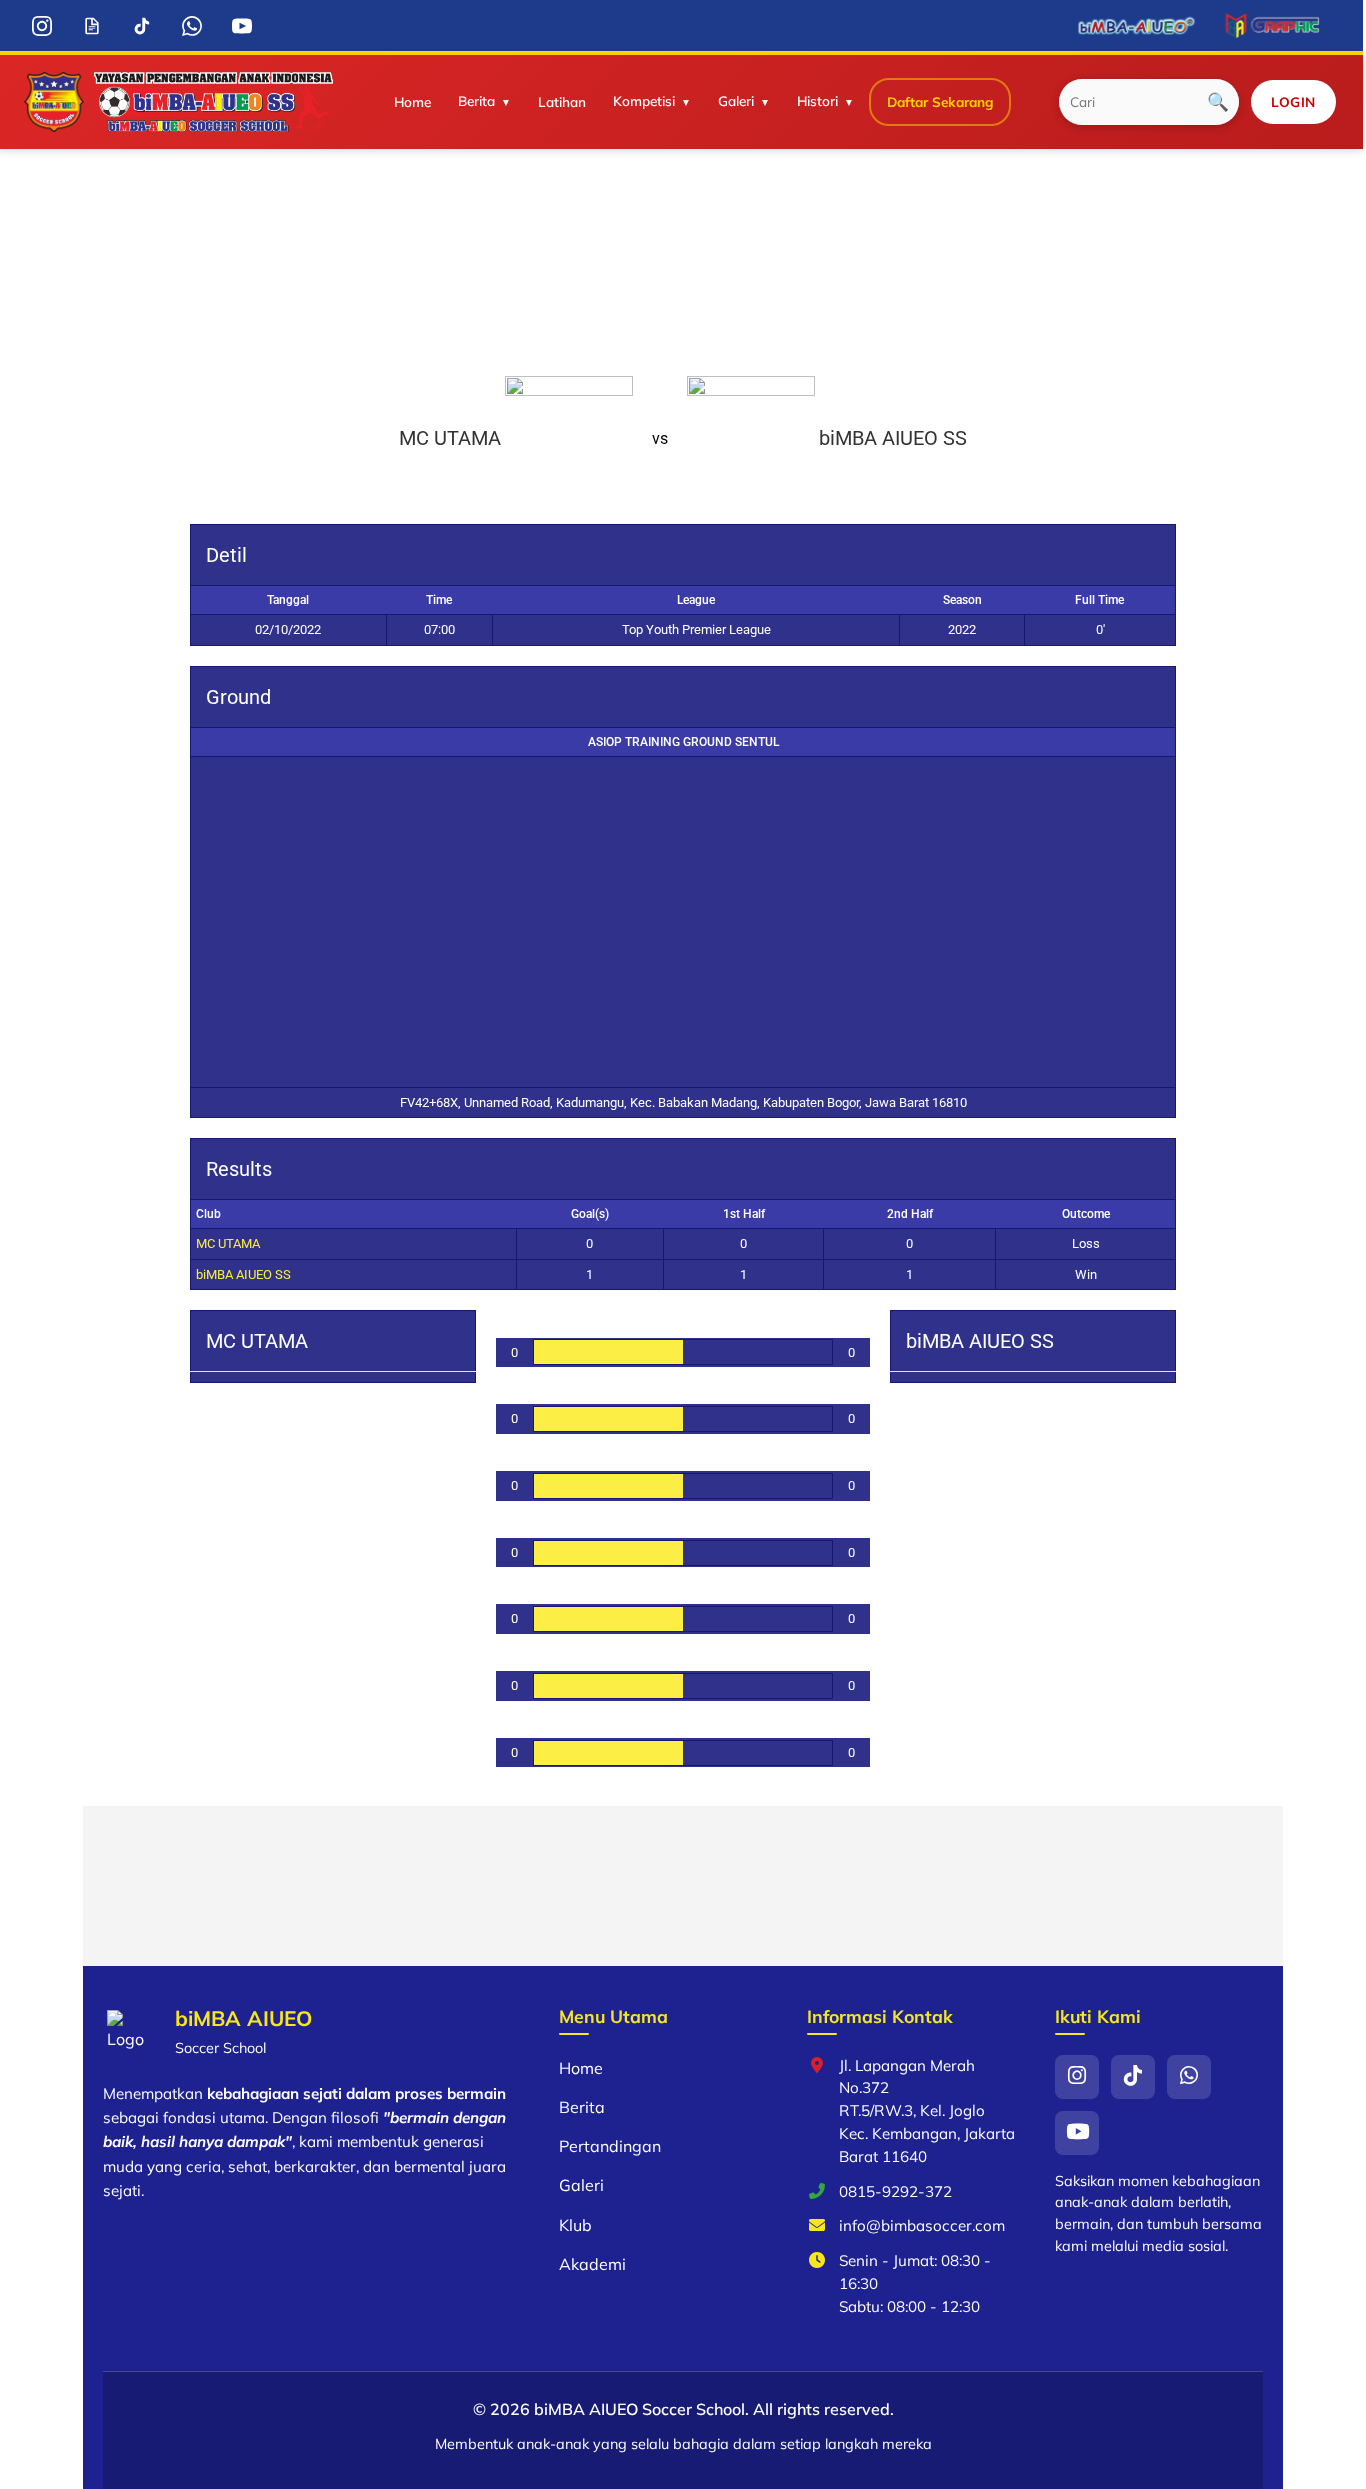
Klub (575, 2225)
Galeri (736, 100)
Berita (476, 100)
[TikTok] (141, 25)
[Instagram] (41, 25)
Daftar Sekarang (940, 101)
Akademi (592, 2264)
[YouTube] (241, 25)
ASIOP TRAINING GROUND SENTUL (683, 742)
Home (412, 101)
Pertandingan (610, 2146)
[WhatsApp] (191, 25)
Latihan (562, 101)
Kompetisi (644, 100)
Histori (817, 100)
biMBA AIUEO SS (243, 1274)
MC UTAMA (228, 1243)
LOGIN (1293, 101)
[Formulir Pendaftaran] (91, 25)
